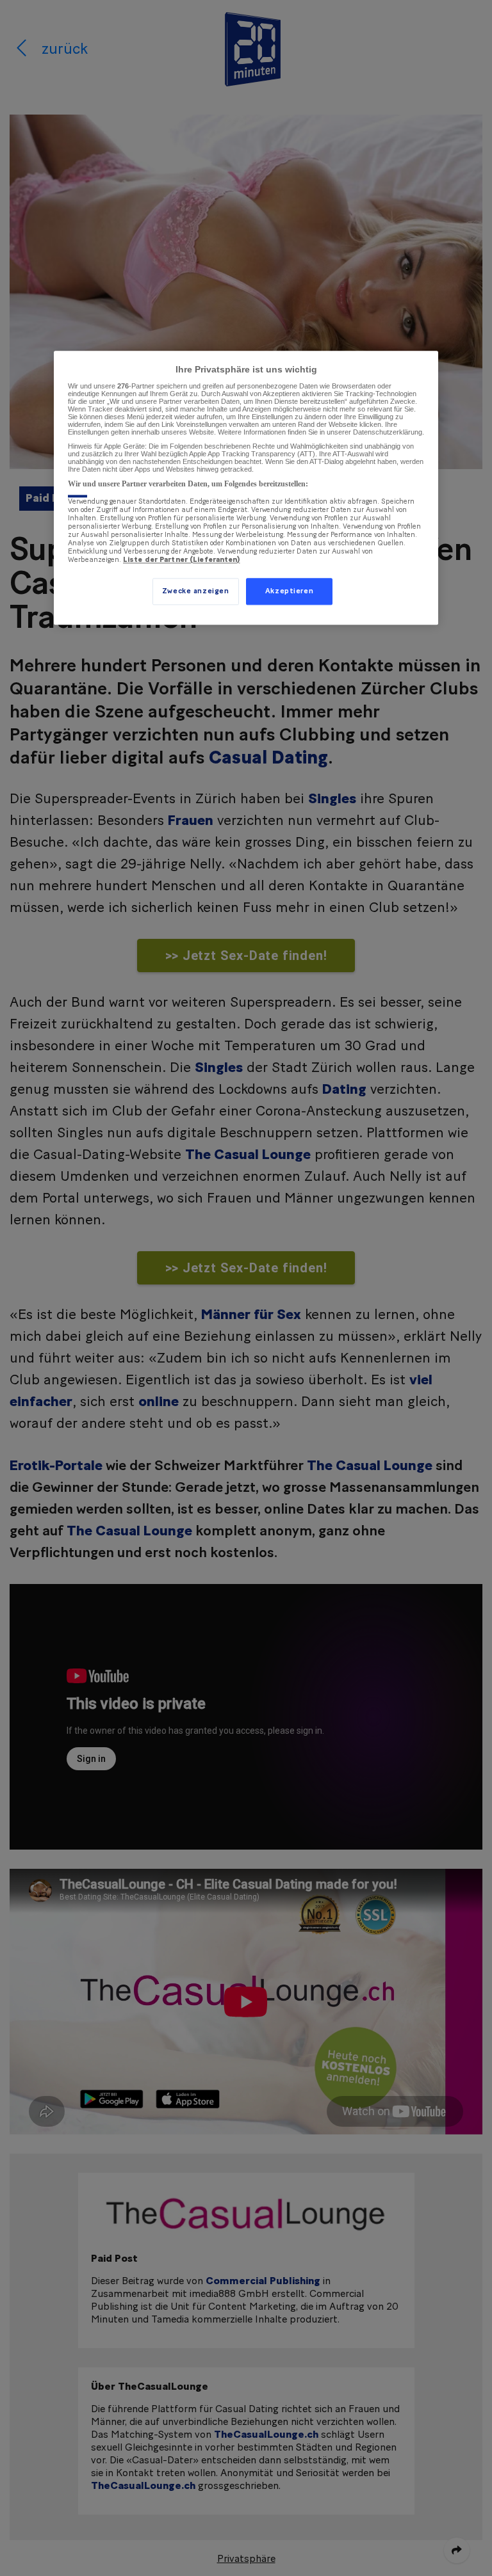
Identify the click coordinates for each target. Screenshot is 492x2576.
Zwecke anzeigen (196, 591)
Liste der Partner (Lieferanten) (182, 560)
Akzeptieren (289, 591)
